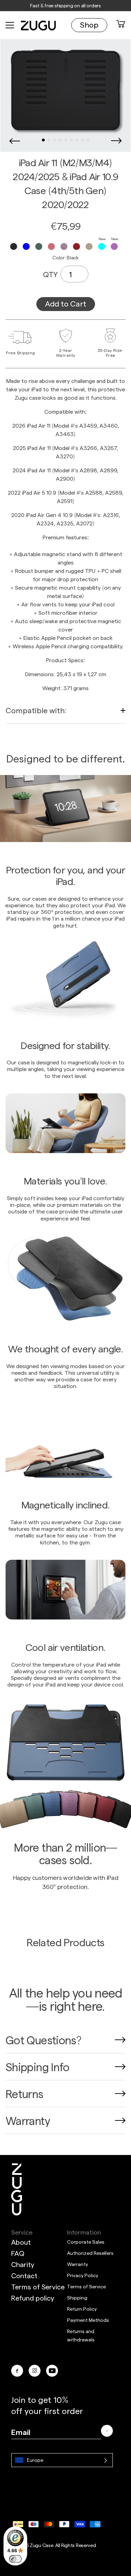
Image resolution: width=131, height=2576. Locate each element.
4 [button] (60, 140)
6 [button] (71, 140)
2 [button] (49, 140)
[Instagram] (35, 2371)
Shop (89, 24)
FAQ (18, 2253)
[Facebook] (17, 2371)
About (21, 2242)
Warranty (78, 2264)
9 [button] (88, 140)
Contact (24, 2275)
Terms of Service (38, 2287)
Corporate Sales (86, 2242)
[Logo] (17, 2189)
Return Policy (82, 2309)
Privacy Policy (83, 2275)
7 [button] (77, 140)
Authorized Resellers (90, 2253)
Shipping (77, 2298)
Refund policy (33, 2298)
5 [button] (66, 140)
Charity (23, 2264)
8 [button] (82, 140)
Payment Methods (88, 2320)
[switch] (15, 2559)
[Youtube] (52, 2371)
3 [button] (54, 140)
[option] (65, 90)
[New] (102, 246)
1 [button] (43, 140)
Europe (35, 2460)
